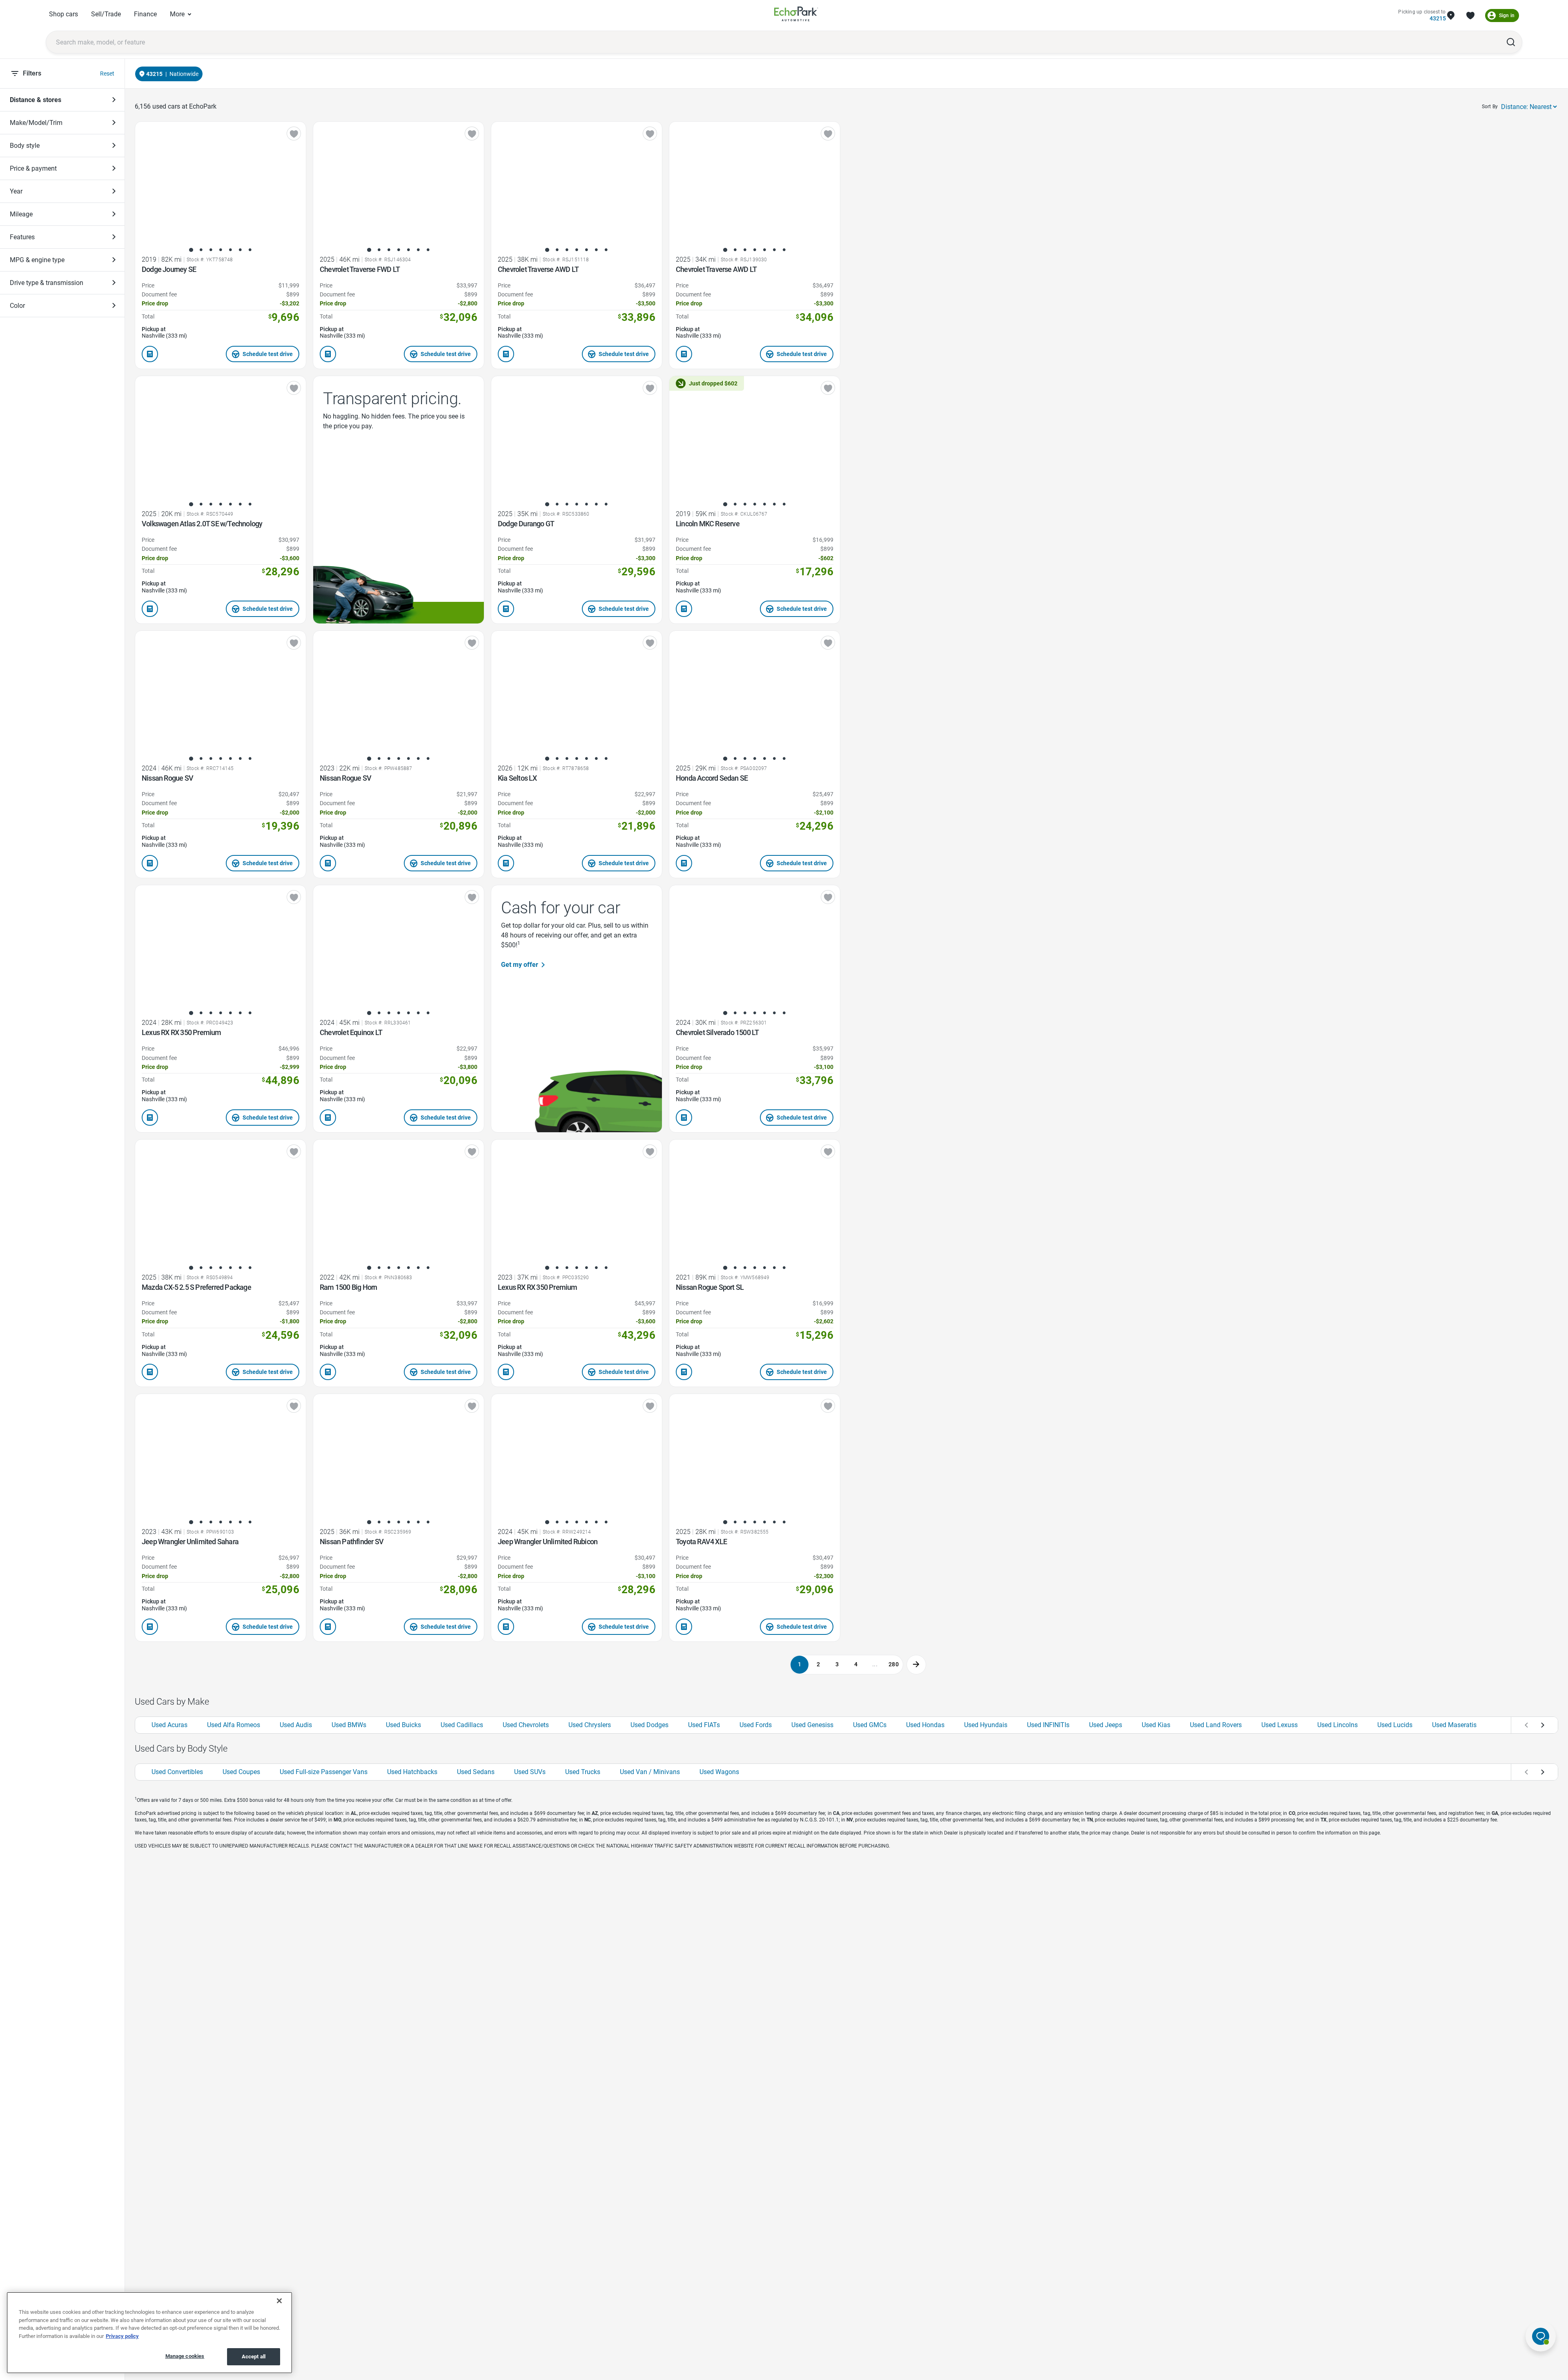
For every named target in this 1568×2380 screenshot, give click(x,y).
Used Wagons (719, 1772)
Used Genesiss (812, 1725)
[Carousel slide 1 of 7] (191, 250)
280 (894, 1664)
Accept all (254, 2357)
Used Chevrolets (526, 1725)
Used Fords (756, 1725)
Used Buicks (403, 1725)
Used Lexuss (1280, 1725)
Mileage (21, 214)
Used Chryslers (590, 1725)
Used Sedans (476, 1772)
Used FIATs (704, 1725)
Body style (25, 146)
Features (22, 237)
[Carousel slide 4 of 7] (220, 250)
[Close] (279, 2301)
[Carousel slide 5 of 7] (230, 250)
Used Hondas (925, 1725)
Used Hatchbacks (412, 1772)
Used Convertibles (177, 1772)
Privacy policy (122, 2336)
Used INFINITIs (1048, 1725)
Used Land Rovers (1216, 1725)
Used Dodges (649, 1725)
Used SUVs (530, 1772)
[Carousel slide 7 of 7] (250, 250)
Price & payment (33, 168)
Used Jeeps (1106, 1725)
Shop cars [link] (63, 14)
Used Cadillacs (462, 1725)
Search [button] (1511, 42)
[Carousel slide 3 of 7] (211, 250)
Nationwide (184, 74)
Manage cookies (185, 2356)
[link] (796, 15)
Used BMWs (349, 1725)
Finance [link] (145, 14)
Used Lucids (1395, 1725)
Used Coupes (241, 1772)
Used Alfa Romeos (234, 1725)
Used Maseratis (1454, 1725)
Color (17, 306)
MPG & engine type (37, 260)
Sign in (1507, 16)
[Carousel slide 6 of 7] (240, 250)
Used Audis (296, 1725)
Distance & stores (36, 100)
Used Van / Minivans (650, 1772)
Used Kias (1156, 1725)
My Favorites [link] (1470, 16)
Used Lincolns (1337, 1725)
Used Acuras (169, 1725)
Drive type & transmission (47, 283)
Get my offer (520, 965)
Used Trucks (583, 1772)
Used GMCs (870, 1725)
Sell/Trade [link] (106, 14)
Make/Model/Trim (36, 123)
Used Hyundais (986, 1725)
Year (16, 191)
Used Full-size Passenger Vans (324, 1772)
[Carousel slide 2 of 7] (201, 250)
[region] (149, 2333)
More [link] (177, 14)
